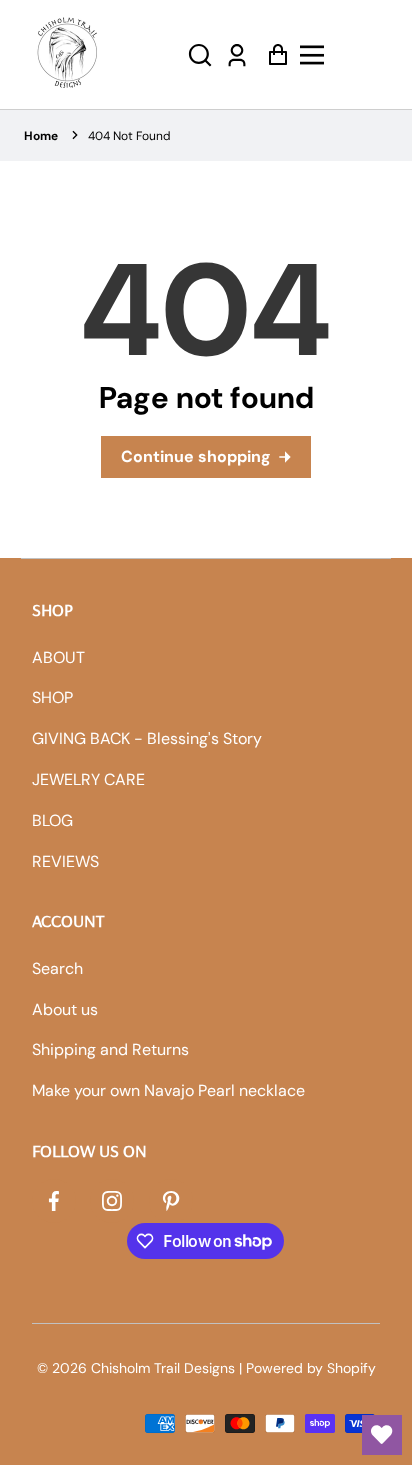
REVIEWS (65, 861)
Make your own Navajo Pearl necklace (168, 1090)
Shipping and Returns (110, 1049)
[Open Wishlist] (382, 1435)
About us (65, 1009)
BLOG (52, 820)
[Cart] (272, 54)
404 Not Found (129, 136)
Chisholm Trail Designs (163, 1368)
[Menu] (345, 55)
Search (57, 968)
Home (41, 136)
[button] (200, 54)
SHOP (52, 697)
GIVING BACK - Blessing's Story (147, 738)
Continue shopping (196, 456)
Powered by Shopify (311, 1368)
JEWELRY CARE (88, 779)
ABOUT (58, 657)
